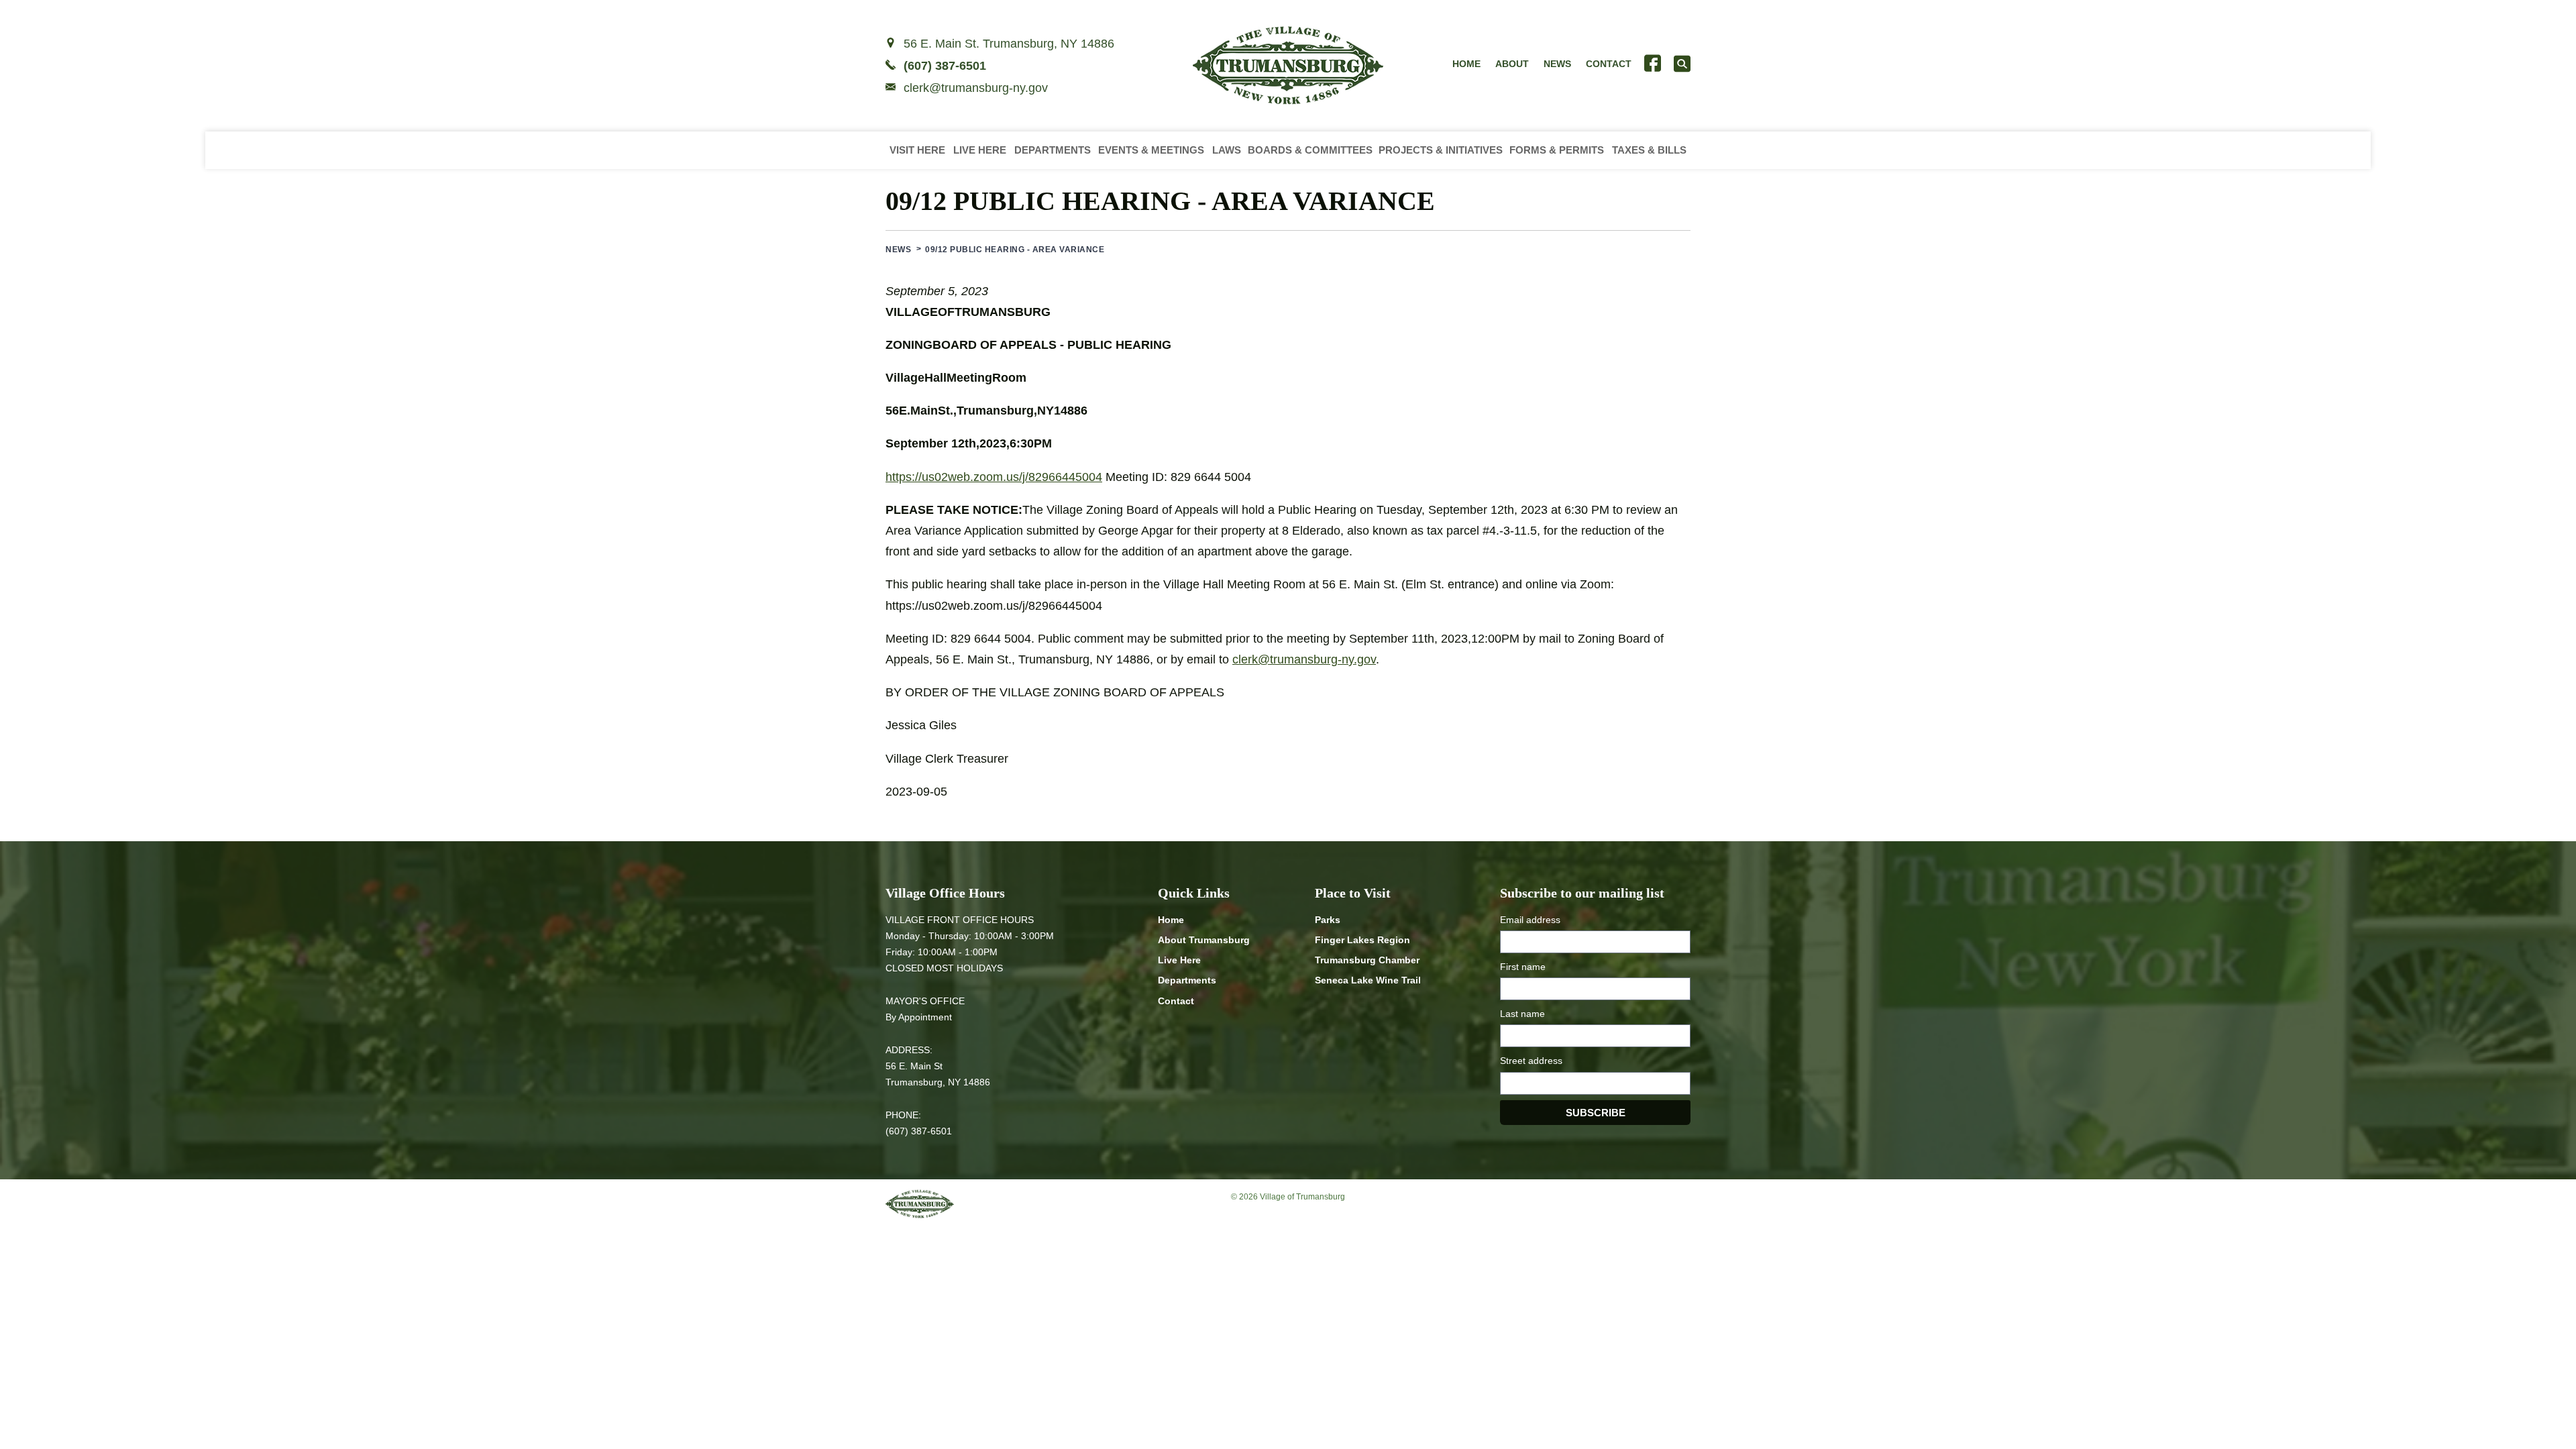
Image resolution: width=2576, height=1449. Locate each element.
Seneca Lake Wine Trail (1368, 980)
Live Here (980, 150)
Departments (1053, 150)
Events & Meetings (1151, 150)
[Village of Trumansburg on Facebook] (1653, 63)
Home (1466, 64)
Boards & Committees (1310, 150)
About (1512, 64)
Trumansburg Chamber (1367, 960)
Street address (1531, 1061)
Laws (1227, 150)
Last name (1522, 1014)
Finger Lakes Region (1362, 940)
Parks (1328, 920)
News (1557, 64)
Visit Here (917, 150)
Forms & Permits (1557, 150)
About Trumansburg (1204, 940)
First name (1523, 967)
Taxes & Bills (1649, 150)
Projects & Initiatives (1441, 150)
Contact (1609, 64)
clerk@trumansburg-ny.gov (976, 88)
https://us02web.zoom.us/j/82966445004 (994, 477)
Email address (1530, 920)
